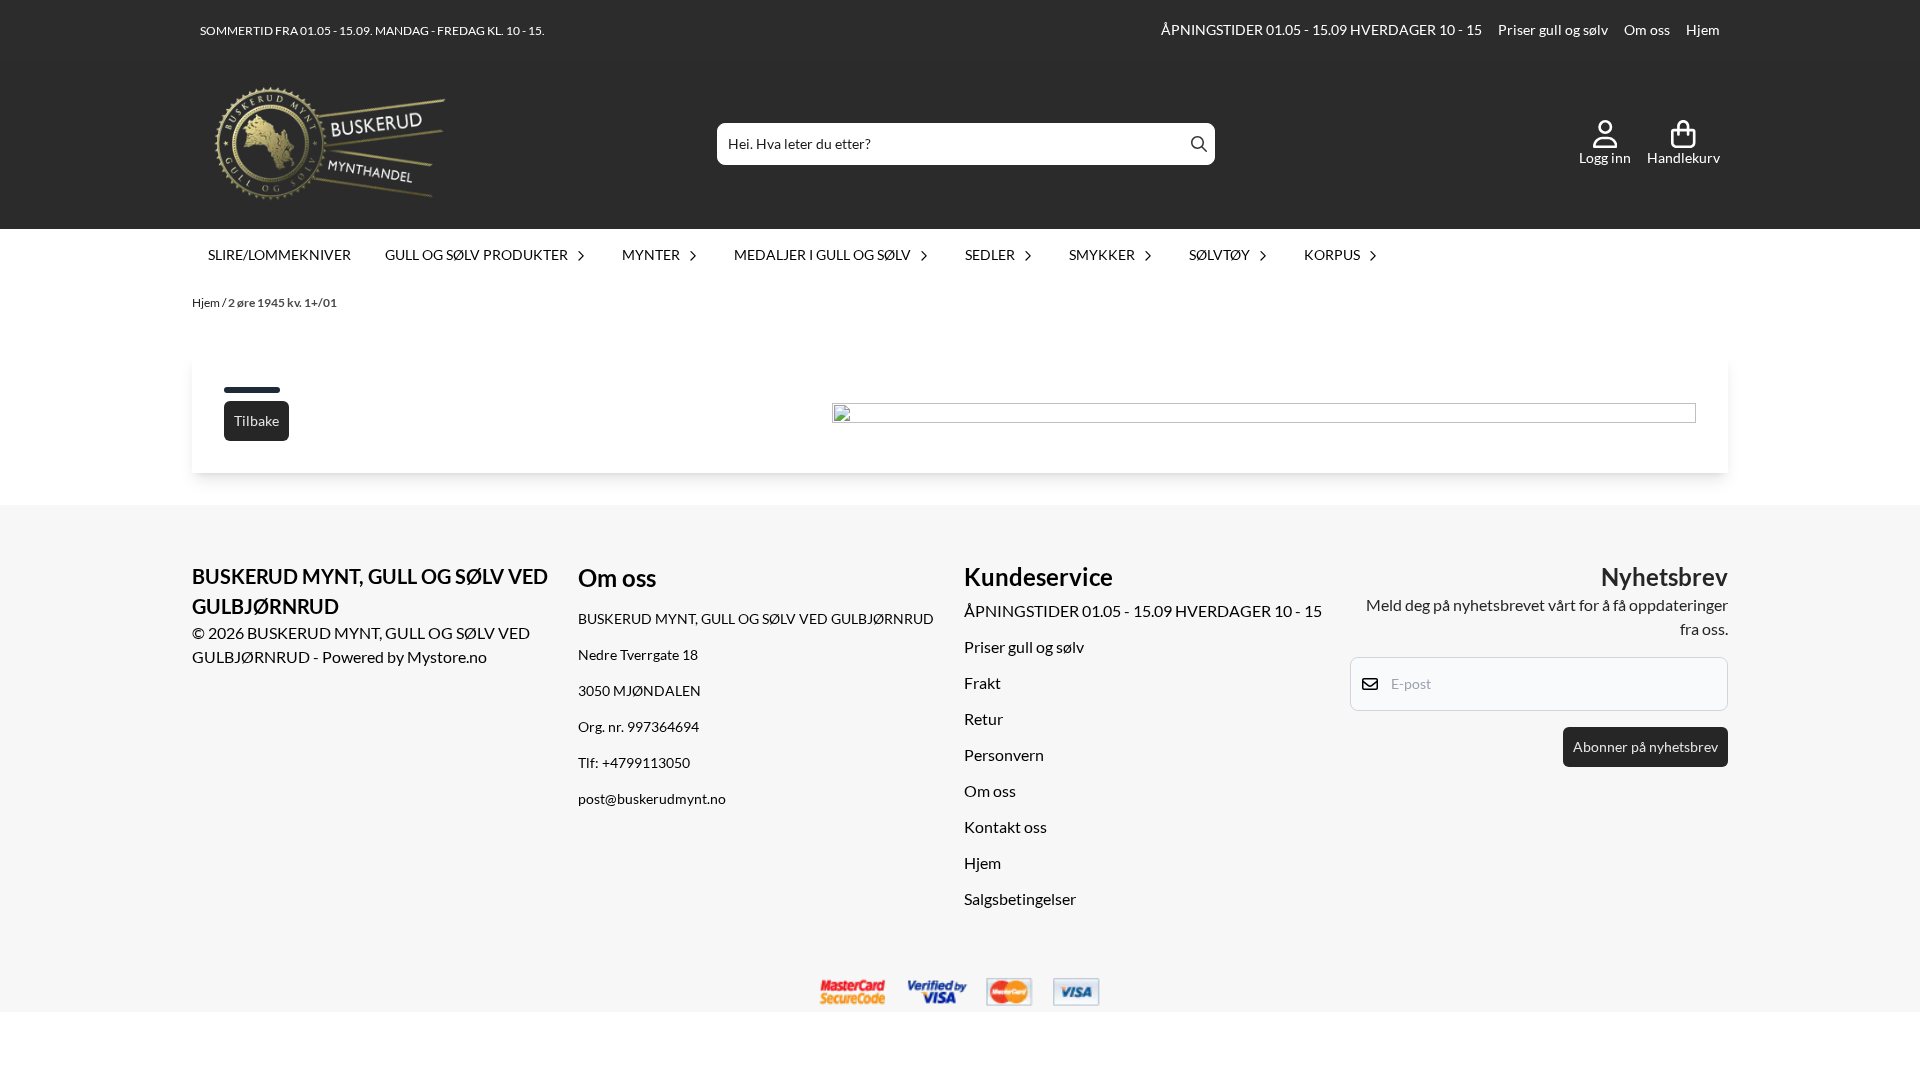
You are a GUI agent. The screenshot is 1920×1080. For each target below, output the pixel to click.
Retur (983, 718)
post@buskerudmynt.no (652, 799)
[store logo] (330, 144)
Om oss (1647, 30)
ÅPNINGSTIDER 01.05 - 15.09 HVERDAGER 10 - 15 (1321, 30)
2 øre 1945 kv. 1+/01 (282, 302)
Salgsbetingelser (1020, 898)
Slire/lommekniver (279, 254)
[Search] (1199, 144)
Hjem (1703, 30)
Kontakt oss (1005, 826)
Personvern (1004, 754)
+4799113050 (646, 763)
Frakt (982, 682)
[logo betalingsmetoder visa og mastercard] (960, 993)
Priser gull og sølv (1553, 30)
